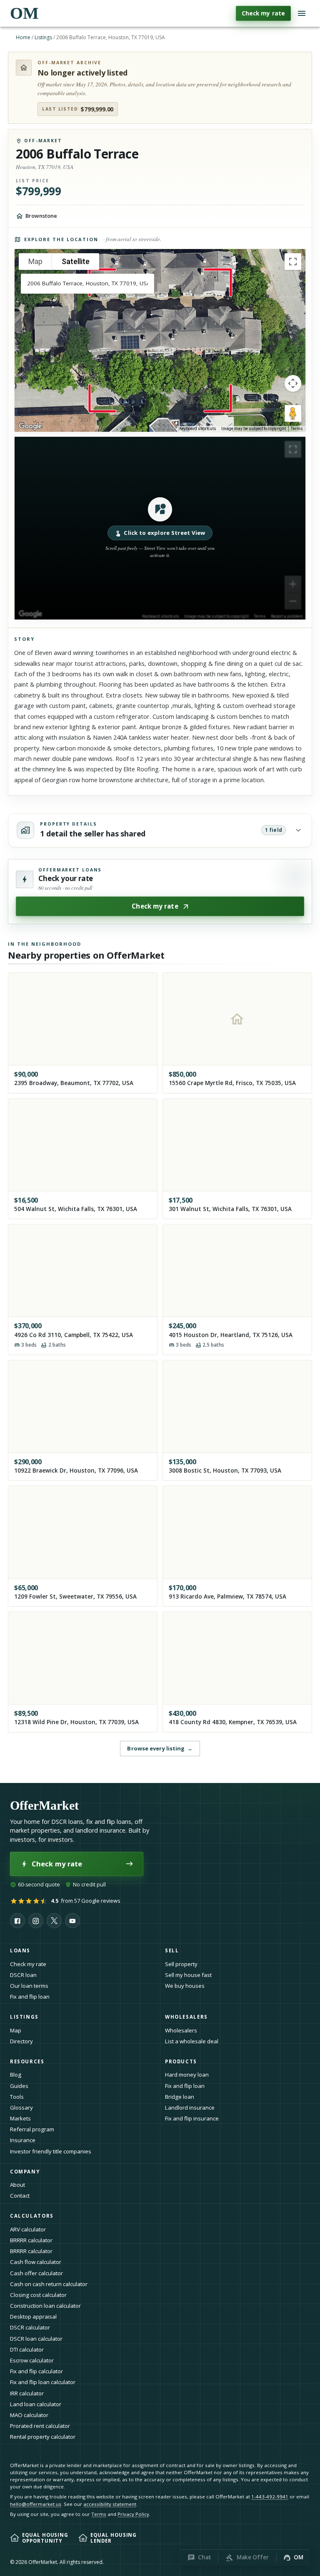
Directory (21, 2041)
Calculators (32, 2216)
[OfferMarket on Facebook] (17, 1921)
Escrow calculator (32, 2360)
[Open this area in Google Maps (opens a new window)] (30, 426)
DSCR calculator (30, 2327)
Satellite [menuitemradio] (76, 261)
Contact (20, 2196)
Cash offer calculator (36, 2273)
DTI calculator (27, 2349)
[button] (160, 528)
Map (16, 2030)
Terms (297, 429)
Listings (43, 37)
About (17, 2185)
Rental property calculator (43, 2437)
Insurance (23, 2140)
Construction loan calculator (45, 2306)
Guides (19, 2086)
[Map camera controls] (293, 383)
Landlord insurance (190, 2108)
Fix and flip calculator (36, 2371)
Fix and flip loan (30, 1997)
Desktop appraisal (33, 2317)
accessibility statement (110, 2504)
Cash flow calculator (36, 2262)
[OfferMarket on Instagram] (36, 1921)
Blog (16, 2075)
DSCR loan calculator (36, 2339)
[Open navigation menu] (302, 13)
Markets (20, 2118)
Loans (20, 1950)
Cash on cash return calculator (49, 2284)
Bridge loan (180, 2097)
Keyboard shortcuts (198, 429)
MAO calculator (29, 2415)
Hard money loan (187, 2075)
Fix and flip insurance (192, 2118)
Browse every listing (160, 1748)
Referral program (32, 2129)
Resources (27, 2061)
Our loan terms (29, 1986)
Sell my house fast (188, 1975)
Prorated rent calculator (40, 2426)
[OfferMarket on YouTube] (72, 1921)
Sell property (181, 1964)
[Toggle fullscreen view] (293, 262)
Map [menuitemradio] (35, 261)
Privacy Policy (133, 2514)
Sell (172, 1950)
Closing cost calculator (38, 2295)
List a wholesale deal (192, 2041)
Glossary (21, 2108)
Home (23, 37)
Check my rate (263, 13)
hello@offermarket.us (36, 2504)
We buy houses (185, 1986)
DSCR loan (23, 1975)
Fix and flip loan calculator (43, 2382)
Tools (17, 2097)
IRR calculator (27, 2393)
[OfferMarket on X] (54, 1921)
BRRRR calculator (31, 2240)
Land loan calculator (36, 2404)
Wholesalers (181, 2030)
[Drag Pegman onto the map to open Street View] (293, 413)
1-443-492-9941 (270, 2497)
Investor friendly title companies (51, 2151)
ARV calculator (28, 2229)
